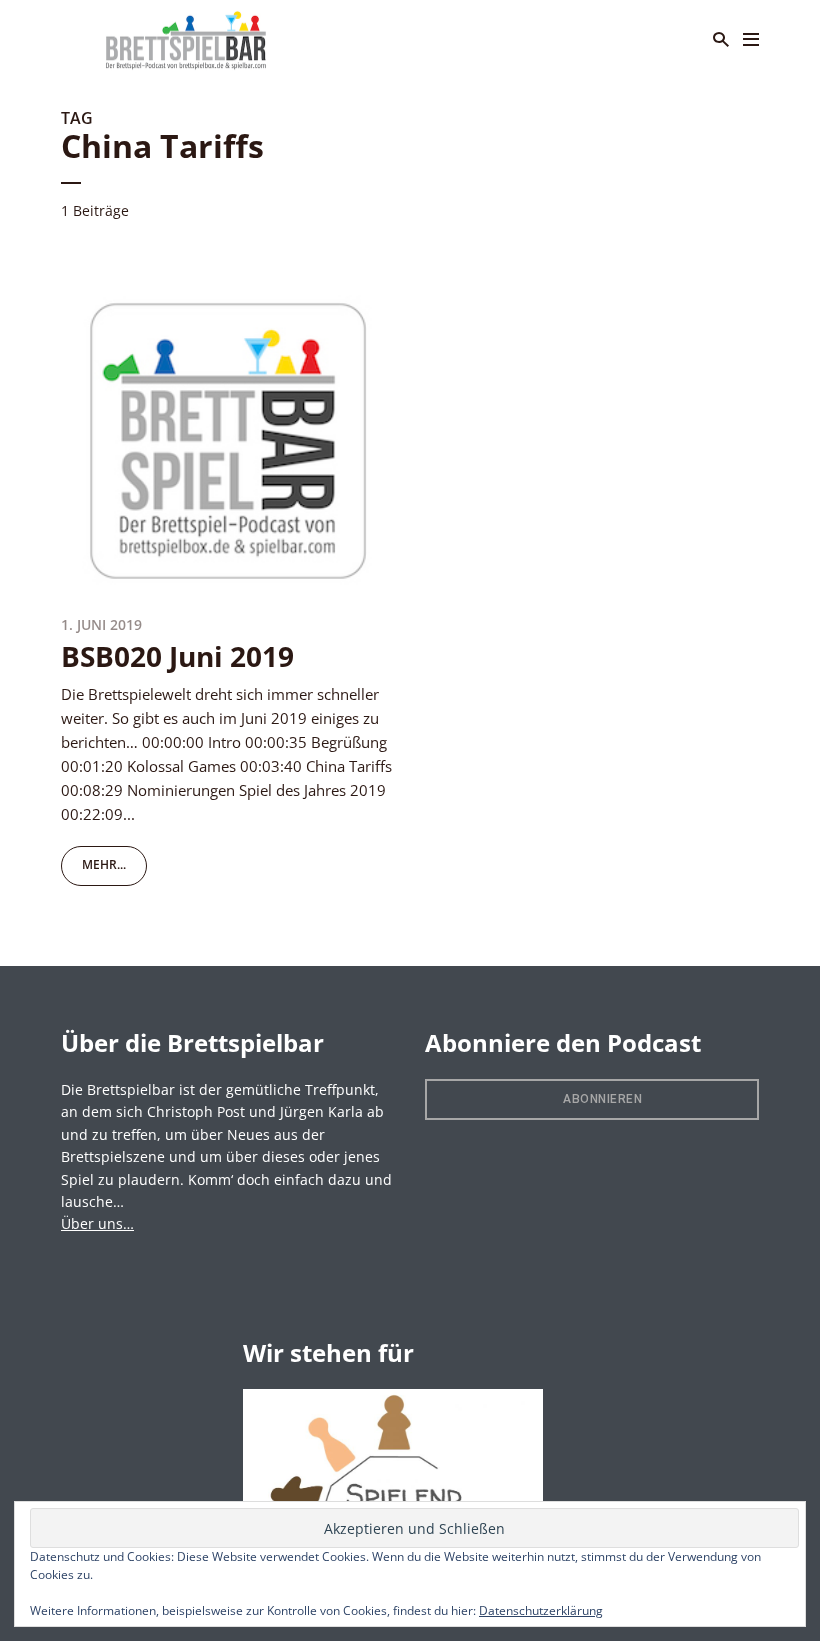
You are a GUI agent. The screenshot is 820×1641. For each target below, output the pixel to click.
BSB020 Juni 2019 (177, 656)
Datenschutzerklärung (541, 1610)
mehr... (104, 864)
